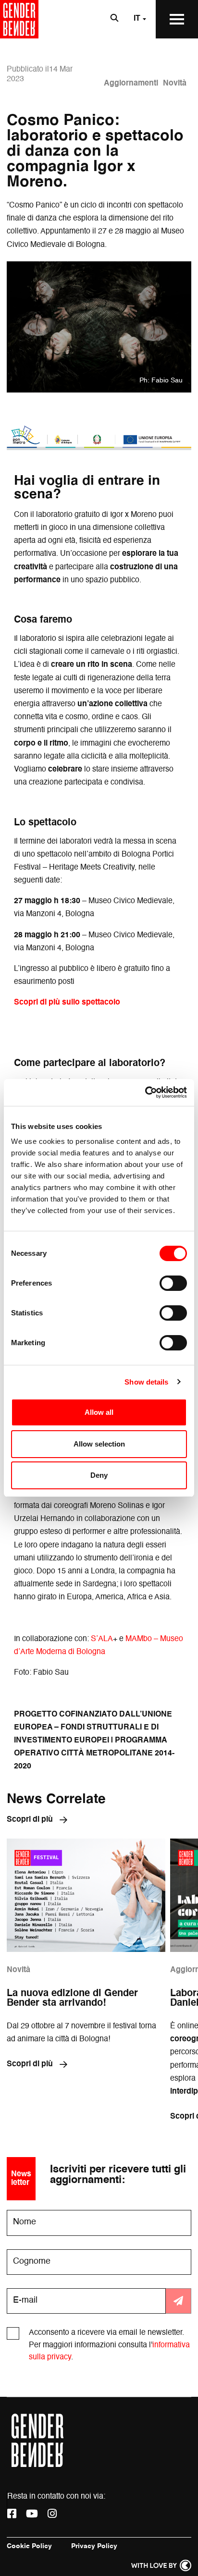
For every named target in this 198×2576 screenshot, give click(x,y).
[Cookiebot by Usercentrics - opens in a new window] (145, 1092)
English (127, 56)
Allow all (99, 1412)
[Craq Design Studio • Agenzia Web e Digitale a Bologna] (161, 2565)
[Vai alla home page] (19, 19)
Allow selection (99, 1444)
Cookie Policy (29, 2546)
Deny (99, 1475)
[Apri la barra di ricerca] (114, 19)
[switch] (173, 1283)
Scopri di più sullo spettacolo (67, 1003)
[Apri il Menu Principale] (177, 19)
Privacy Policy (94, 2546)
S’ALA (102, 1639)
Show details (146, 1382)
